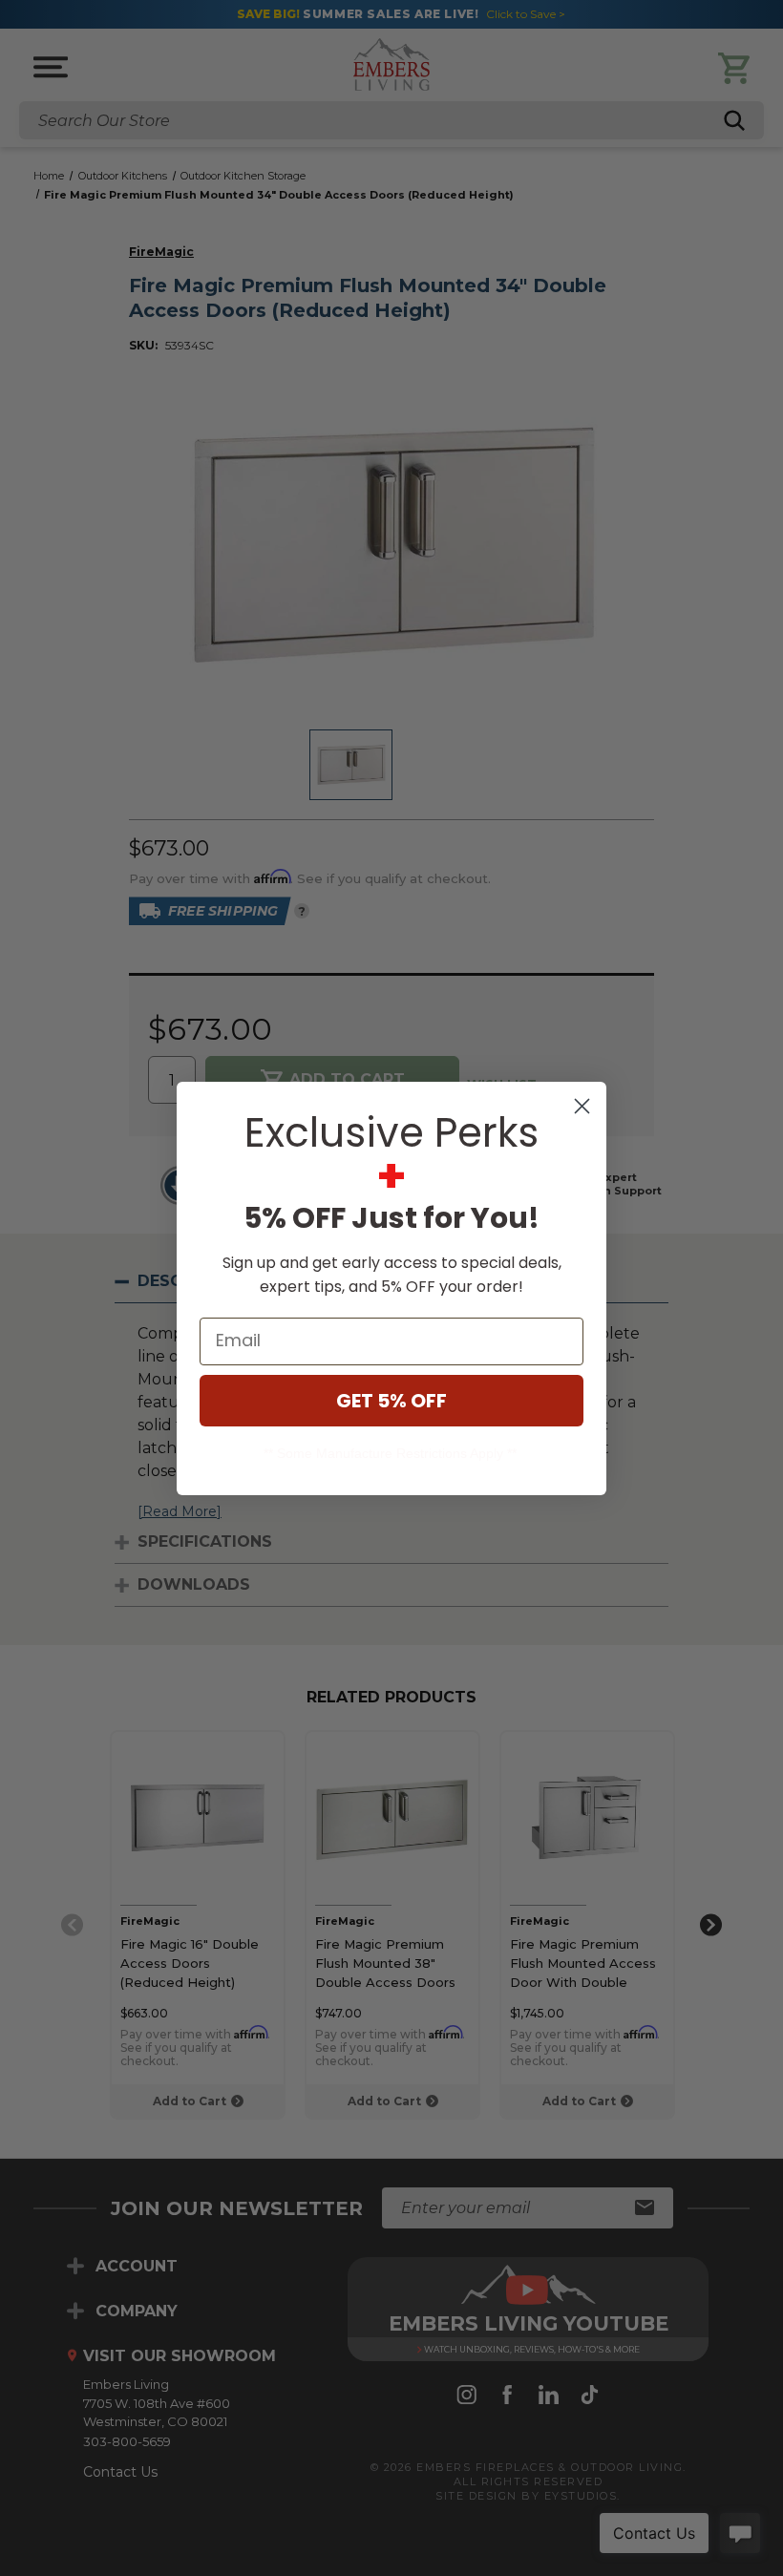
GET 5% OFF (391, 1401)
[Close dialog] (582, 1106)
